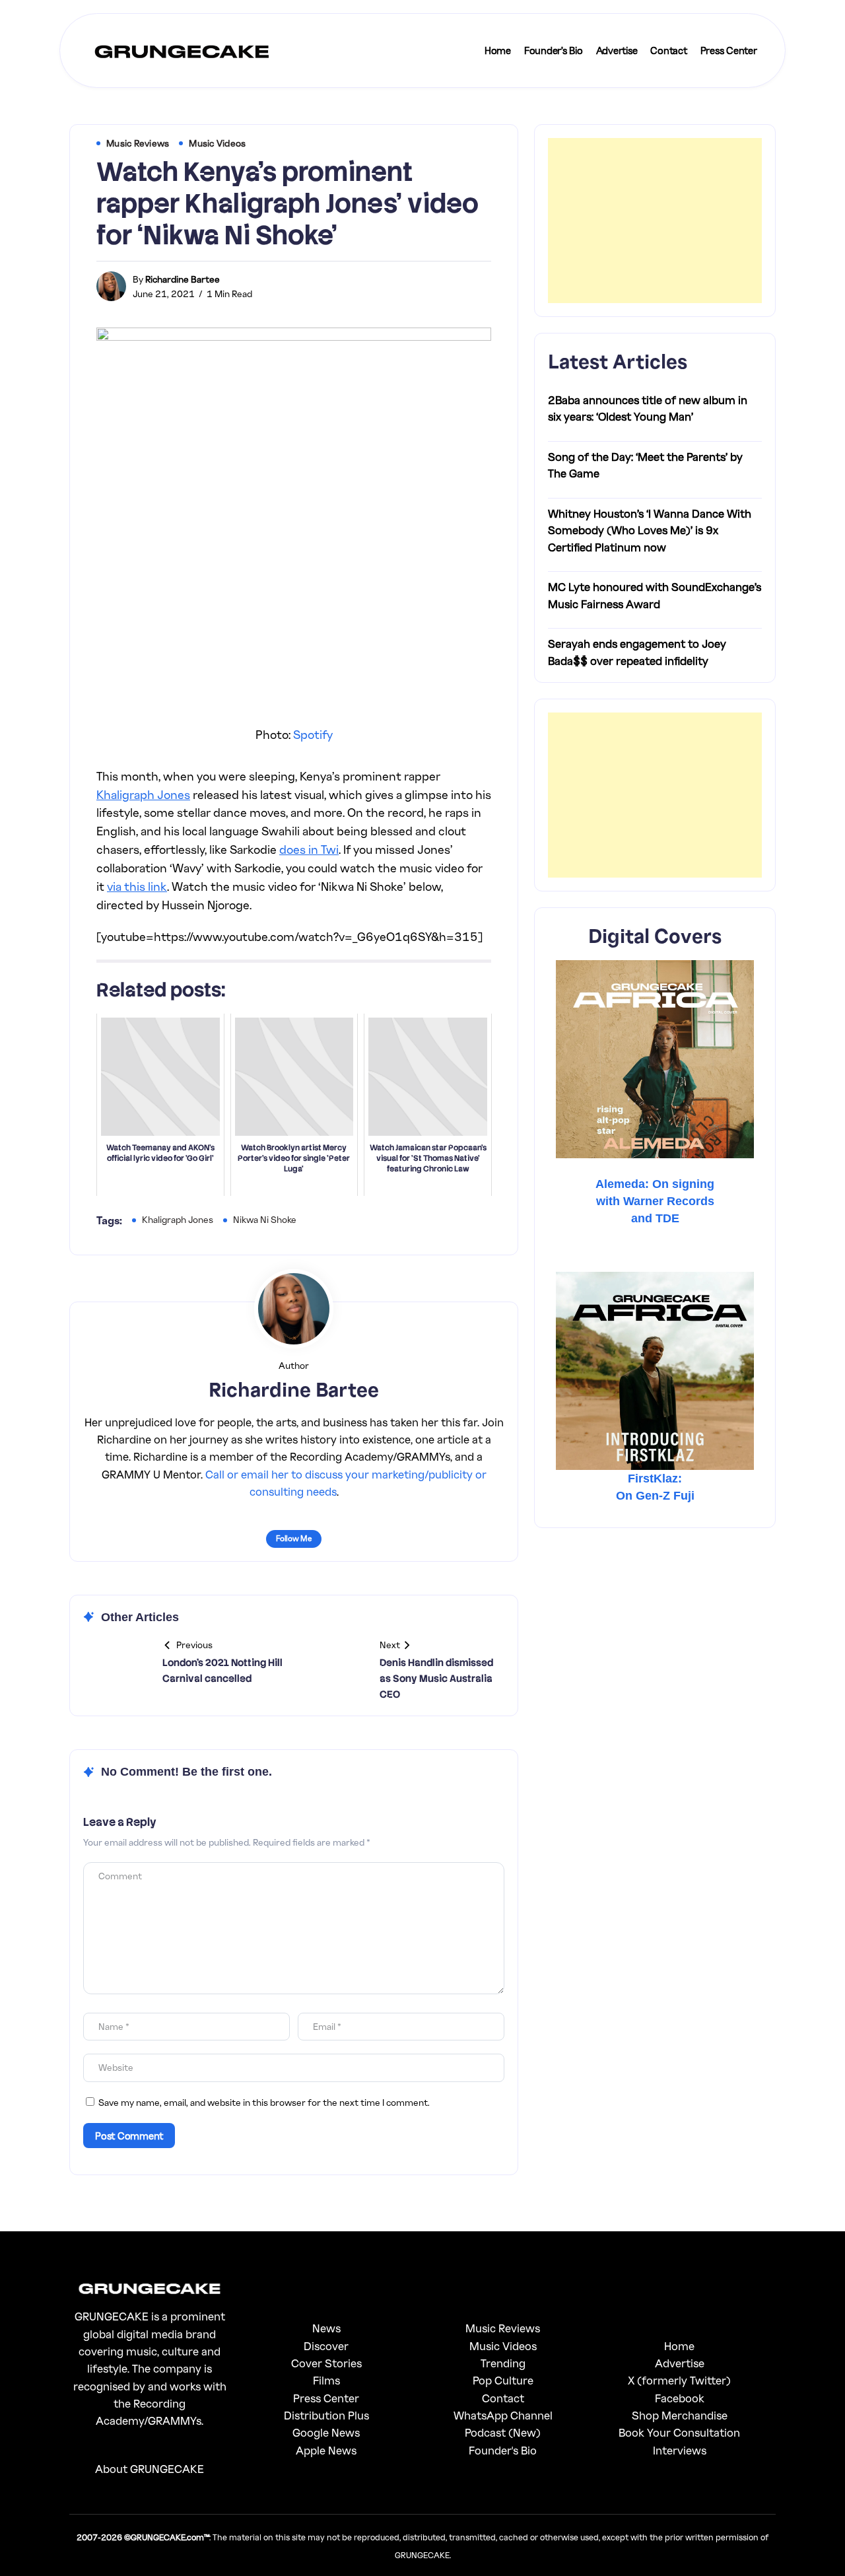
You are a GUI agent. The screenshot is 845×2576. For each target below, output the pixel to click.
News (326, 2328)
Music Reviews (503, 2328)
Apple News (326, 2450)
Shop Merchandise (680, 2415)
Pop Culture (503, 2380)
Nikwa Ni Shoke (265, 1219)
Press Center (326, 2398)
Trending (503, 2363)
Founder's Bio (503, 2450)
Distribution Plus (326, 2415)
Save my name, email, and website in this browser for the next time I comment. (264, 2102)
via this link (137, 886)
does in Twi (309, 849)
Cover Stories (326, 2363)
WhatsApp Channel (503, 2415)
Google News (326, 2432)
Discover (326, 2346)
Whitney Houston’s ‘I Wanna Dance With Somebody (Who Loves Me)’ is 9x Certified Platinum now (650, 530)
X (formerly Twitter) (679, 2380)
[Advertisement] (655, 221)
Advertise (680, 2363)
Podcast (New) (503, 2432)
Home (679, 2346)
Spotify (313, 734)
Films (326, 2380)
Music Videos (503, 2346)
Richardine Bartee (183, 279)
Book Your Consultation (679, 2432)
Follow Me (294, 1538)
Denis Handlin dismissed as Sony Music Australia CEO (436, 1679)
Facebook (680, 2398)
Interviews (680, 2450)
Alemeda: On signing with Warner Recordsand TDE (655, 1201)
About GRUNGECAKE (150, 2469)
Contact (503, 2398)
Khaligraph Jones (143, 794)
